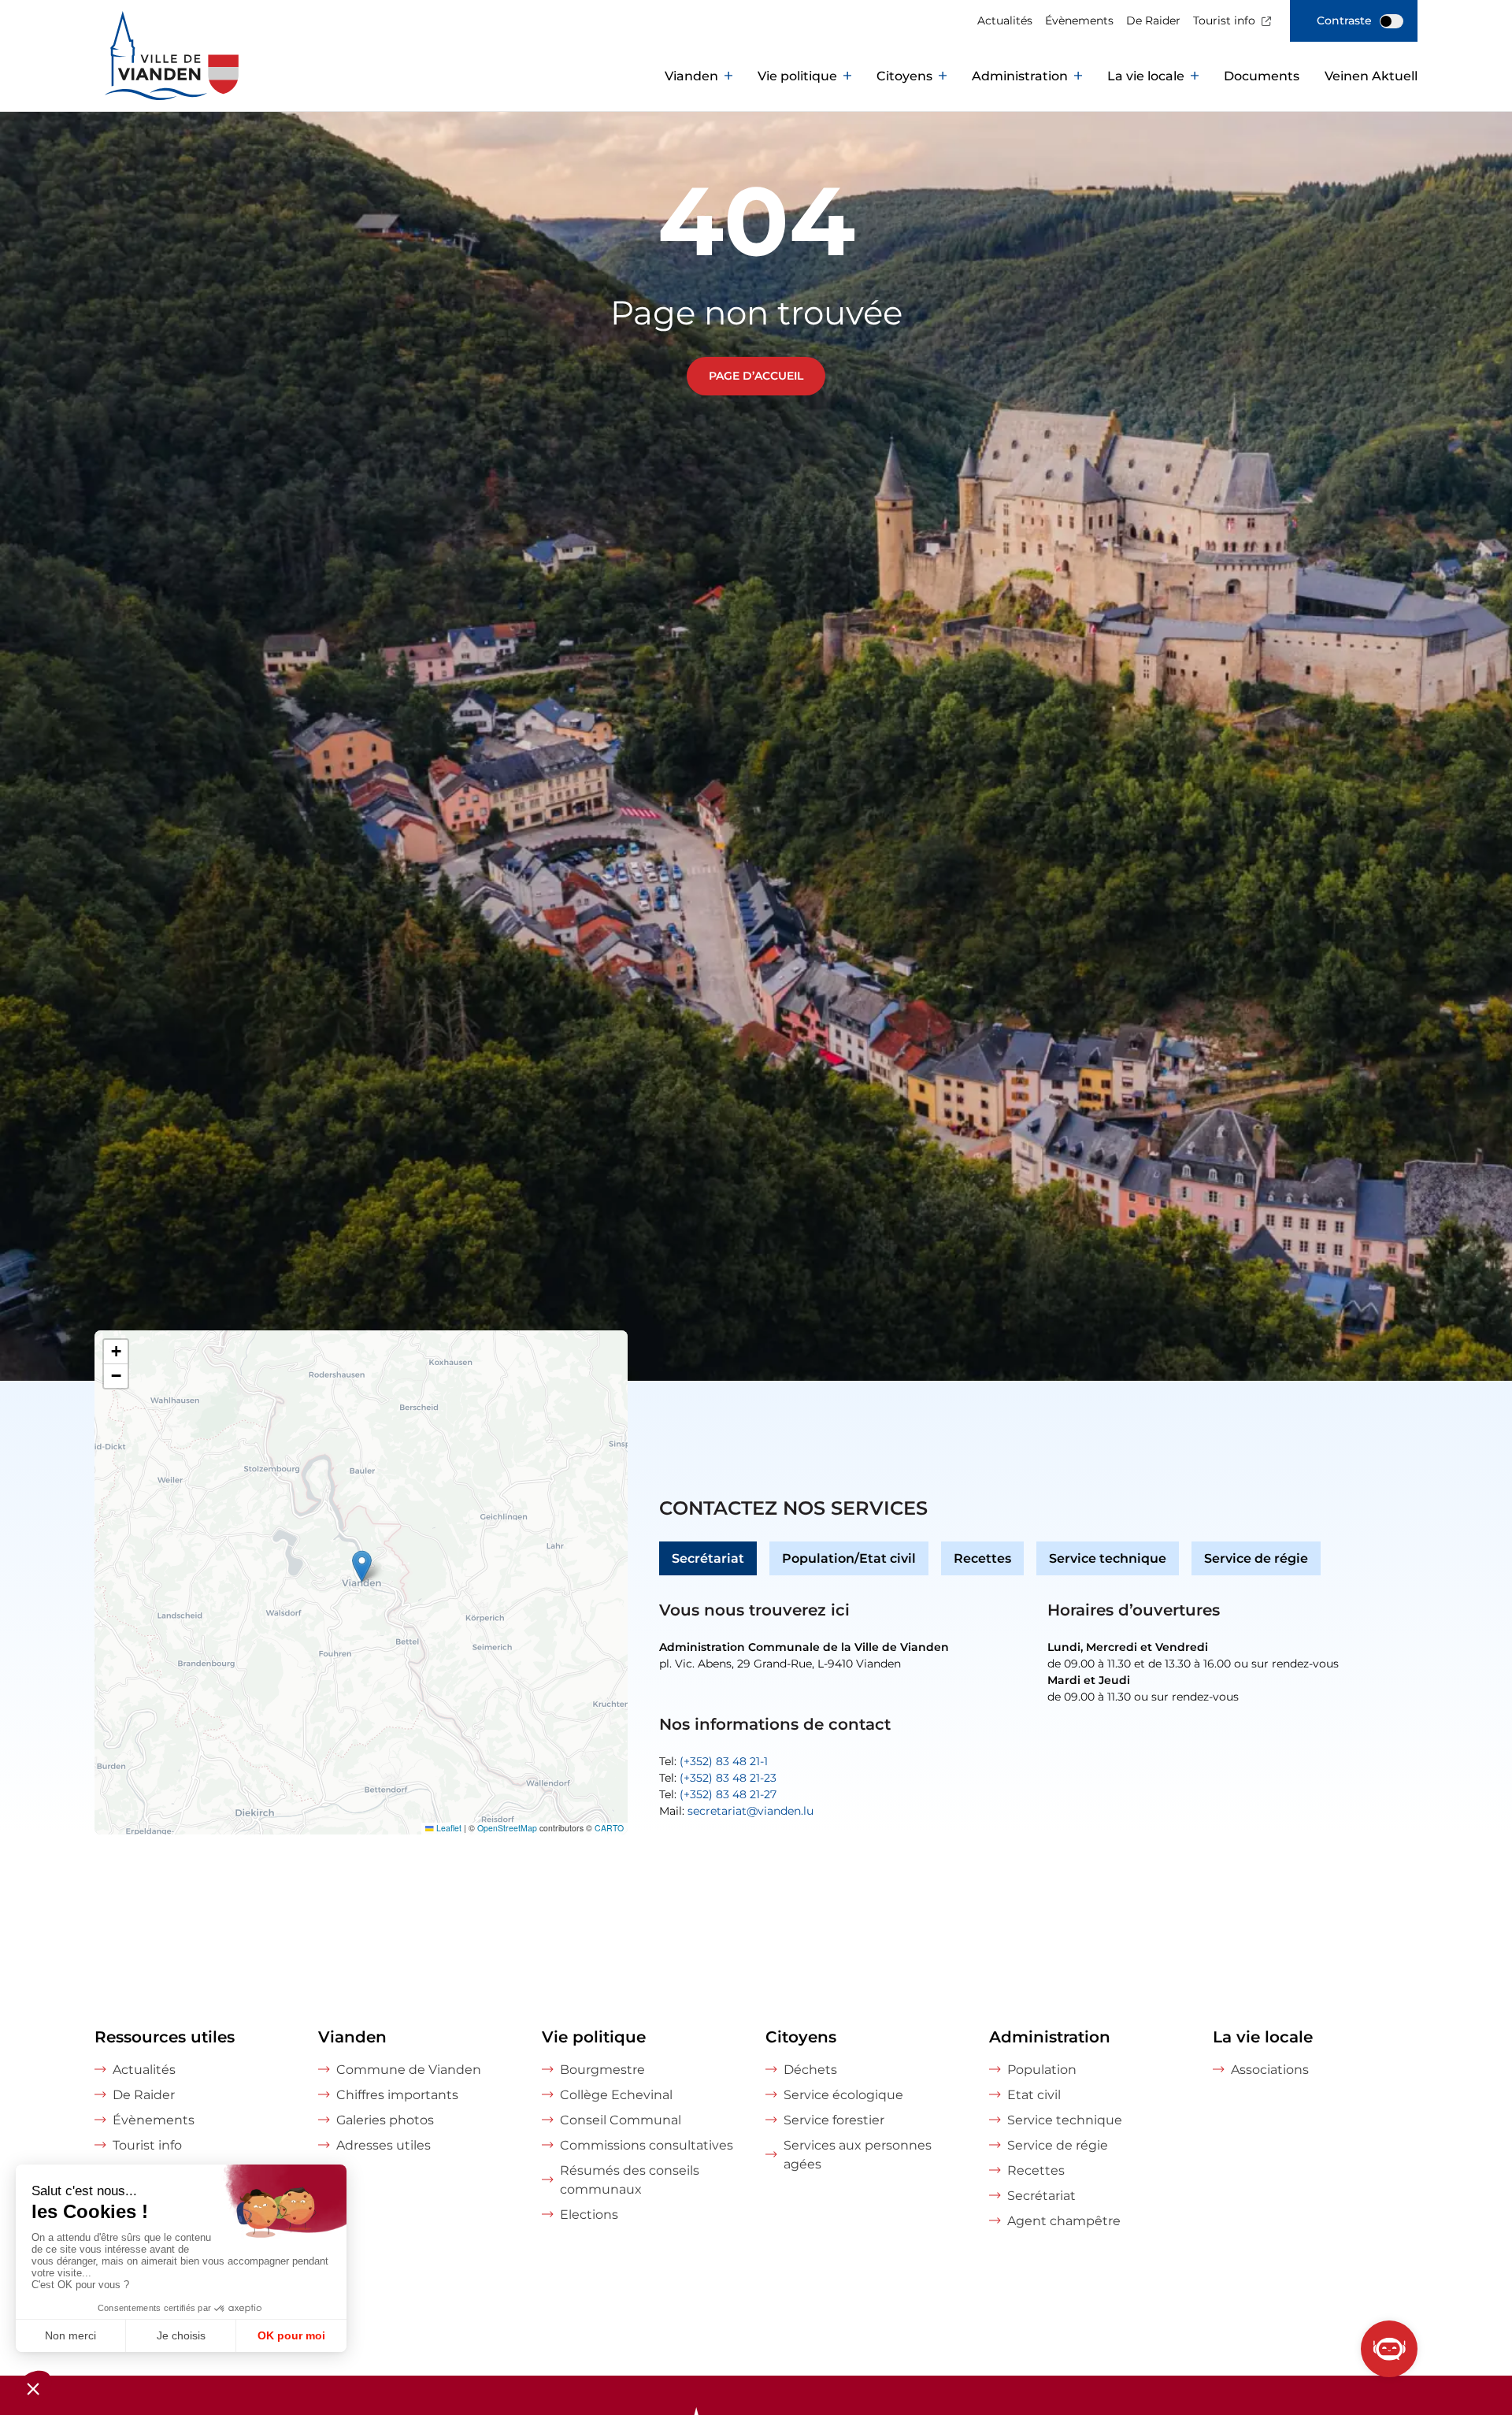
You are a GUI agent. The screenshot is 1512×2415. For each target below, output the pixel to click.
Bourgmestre (602, 2070)
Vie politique (797, 76)
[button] (362, 1566)
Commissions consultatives (647, 2145)
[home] (142, 76)
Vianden (691, 76)
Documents (1262, 76)
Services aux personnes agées (858, 2155)
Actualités (1005, 20)
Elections (589, 2215)
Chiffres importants (397, 2095)
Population (1042, 2070)
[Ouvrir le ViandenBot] (1389, 2349)
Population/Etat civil (849, 1558)
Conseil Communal (621, 2120)
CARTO (609, 1828)
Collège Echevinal (616, 2095)
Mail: (736, 1811)
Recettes (982, 1558)
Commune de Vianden (409, 2070)
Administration (1020, 76)
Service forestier (834, 2120)
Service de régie (1256, 1558)
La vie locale (1146, 76)
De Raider (1153, 20)
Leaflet (448, 1828)
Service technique (1108, 1558)
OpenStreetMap (507, 1828)
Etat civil (1034, 2095)
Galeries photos (385, 2120)
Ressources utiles (165, 2037)
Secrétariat (708, 1558)
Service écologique (843, 2095)
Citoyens (904, 76)
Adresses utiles (384, 2145)
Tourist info (1224, 20)
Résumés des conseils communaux (630, 2180)
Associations (1270, 2070)
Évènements (1079, 20)
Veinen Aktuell (1371, 76)
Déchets (810, 2070)
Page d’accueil (756, 376)
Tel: (713, 1761)
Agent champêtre (1064, 2221)
